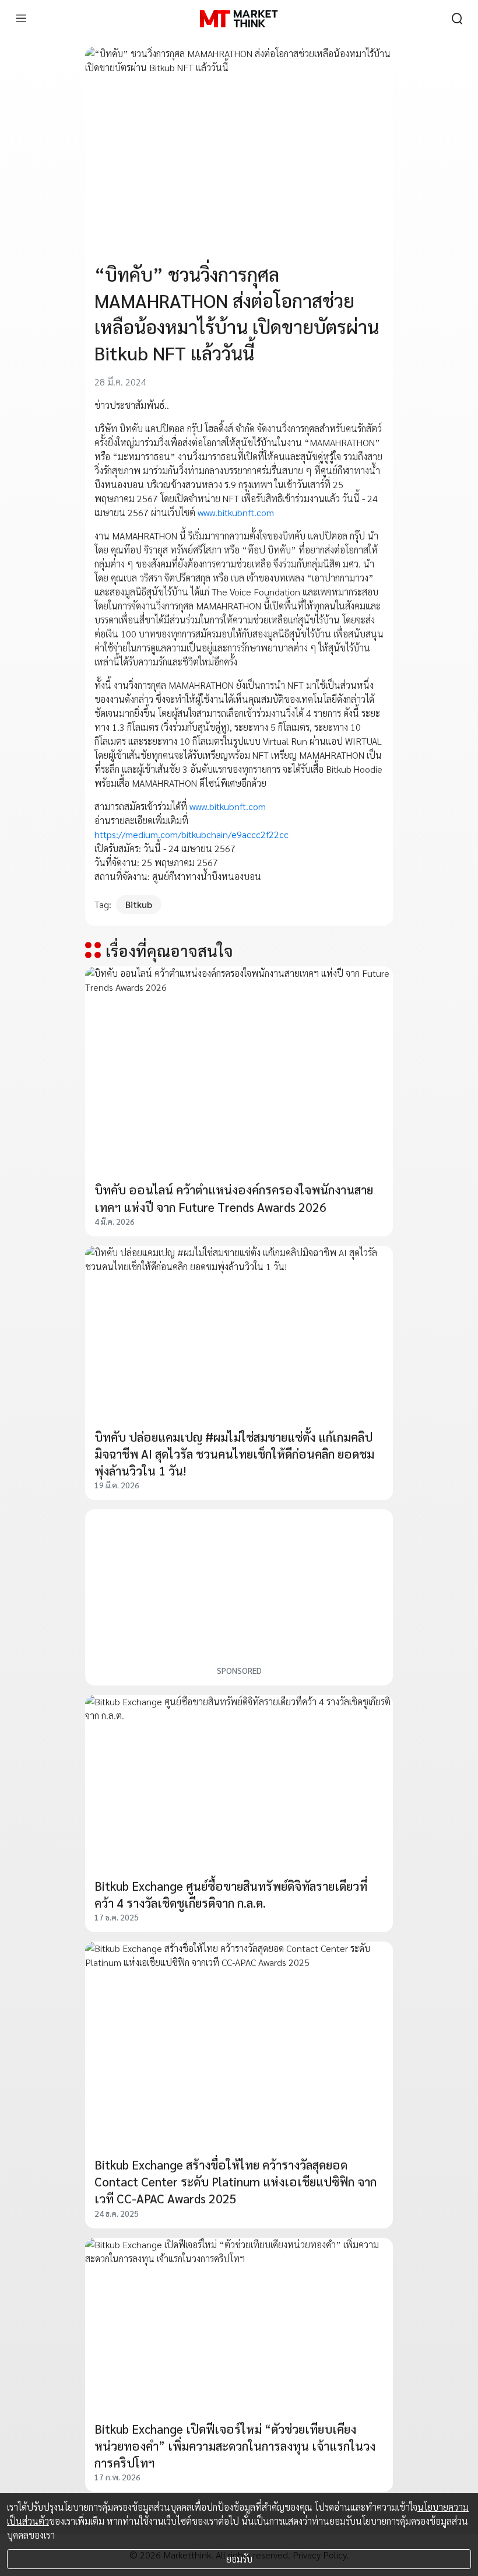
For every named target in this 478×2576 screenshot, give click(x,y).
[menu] (21, 19)
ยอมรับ (239, 2559)
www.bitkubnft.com (236, 512)
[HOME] (239, 19)
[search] (457, 19)
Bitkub (139, 904)
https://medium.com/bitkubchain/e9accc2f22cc (191, 834)
